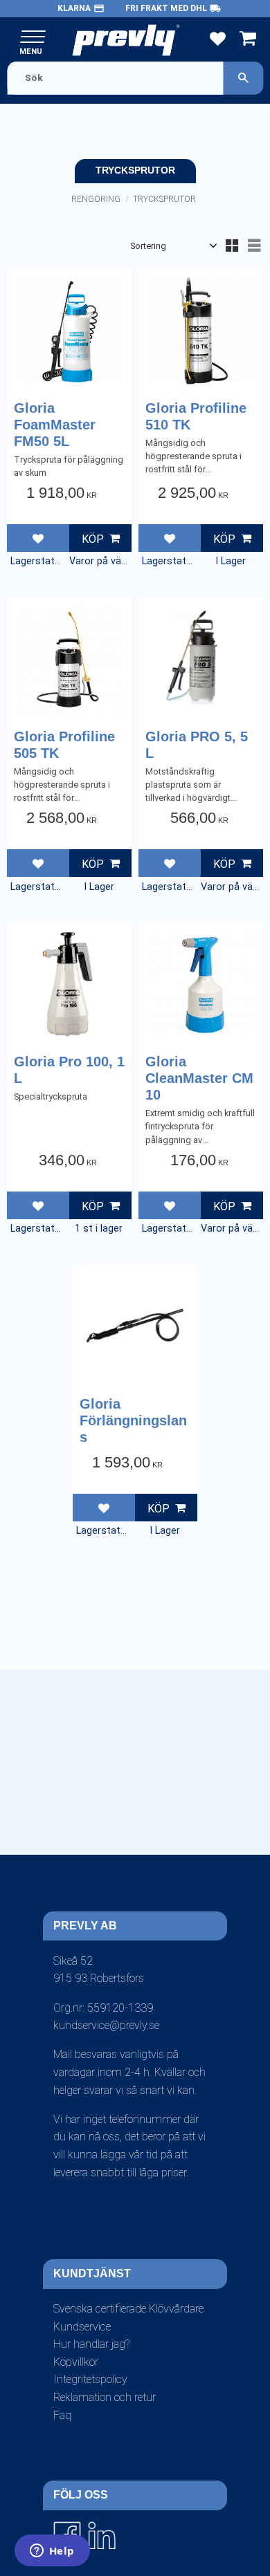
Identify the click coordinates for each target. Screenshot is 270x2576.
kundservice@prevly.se (106, 2025)
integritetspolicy (155, 1866)
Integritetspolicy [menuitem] (90, 2379)
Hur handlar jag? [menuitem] (91, 2344)
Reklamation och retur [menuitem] (105, 2397)
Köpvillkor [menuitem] (76, 2362)
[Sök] (243, 78)
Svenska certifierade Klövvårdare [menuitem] (128, 2309)
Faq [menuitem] (62, 2415)
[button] (33, 38)
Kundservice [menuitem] (82, 2327)
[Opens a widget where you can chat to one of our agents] (52, 2552)
